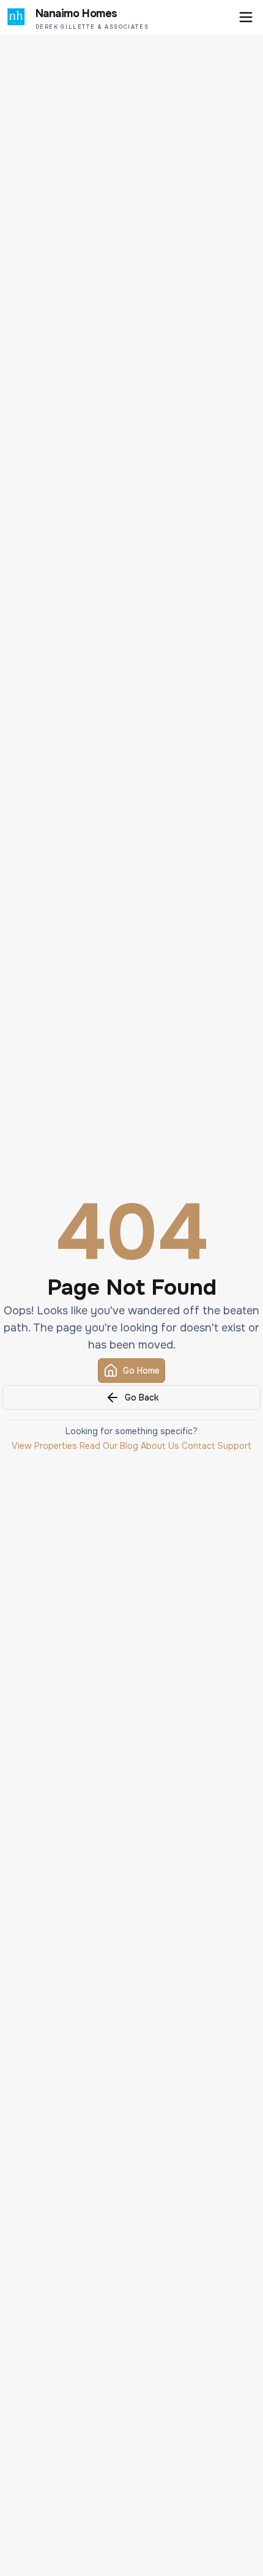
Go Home (141, 1371)
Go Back (142, 1397)
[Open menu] (246, 17)
